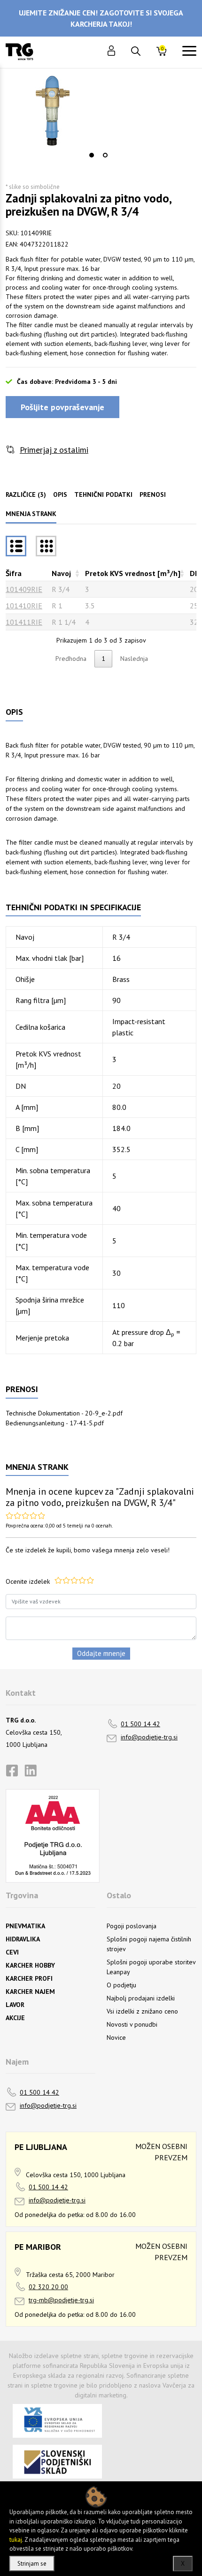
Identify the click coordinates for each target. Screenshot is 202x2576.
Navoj (61, 573)
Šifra (14, 573)
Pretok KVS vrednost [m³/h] (133, 573)
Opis (60, 494)
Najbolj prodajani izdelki (141, 1998)
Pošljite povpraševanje (62, 407)
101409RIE (24, 589)
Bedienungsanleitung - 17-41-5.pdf (55, 1423)
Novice (116, 2037)
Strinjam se (32, 2564)
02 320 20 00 (48, 2287)
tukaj (16, 2540)
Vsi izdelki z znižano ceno (142, 2011)
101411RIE (24, 622)
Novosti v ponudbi (132, 2024)
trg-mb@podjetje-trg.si (61, 2300)
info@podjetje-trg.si (149, 1737)
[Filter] (46, 546)
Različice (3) (26, 494)
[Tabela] (16, 546)
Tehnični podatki (103, 494)
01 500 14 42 (140, 1724)
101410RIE (24, 606)
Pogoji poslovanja (132, 1926)
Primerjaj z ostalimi (54, 450)
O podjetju (121, 1985)
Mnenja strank (31, 514)
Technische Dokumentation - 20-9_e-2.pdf (64, 1413)
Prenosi (153, 494)
